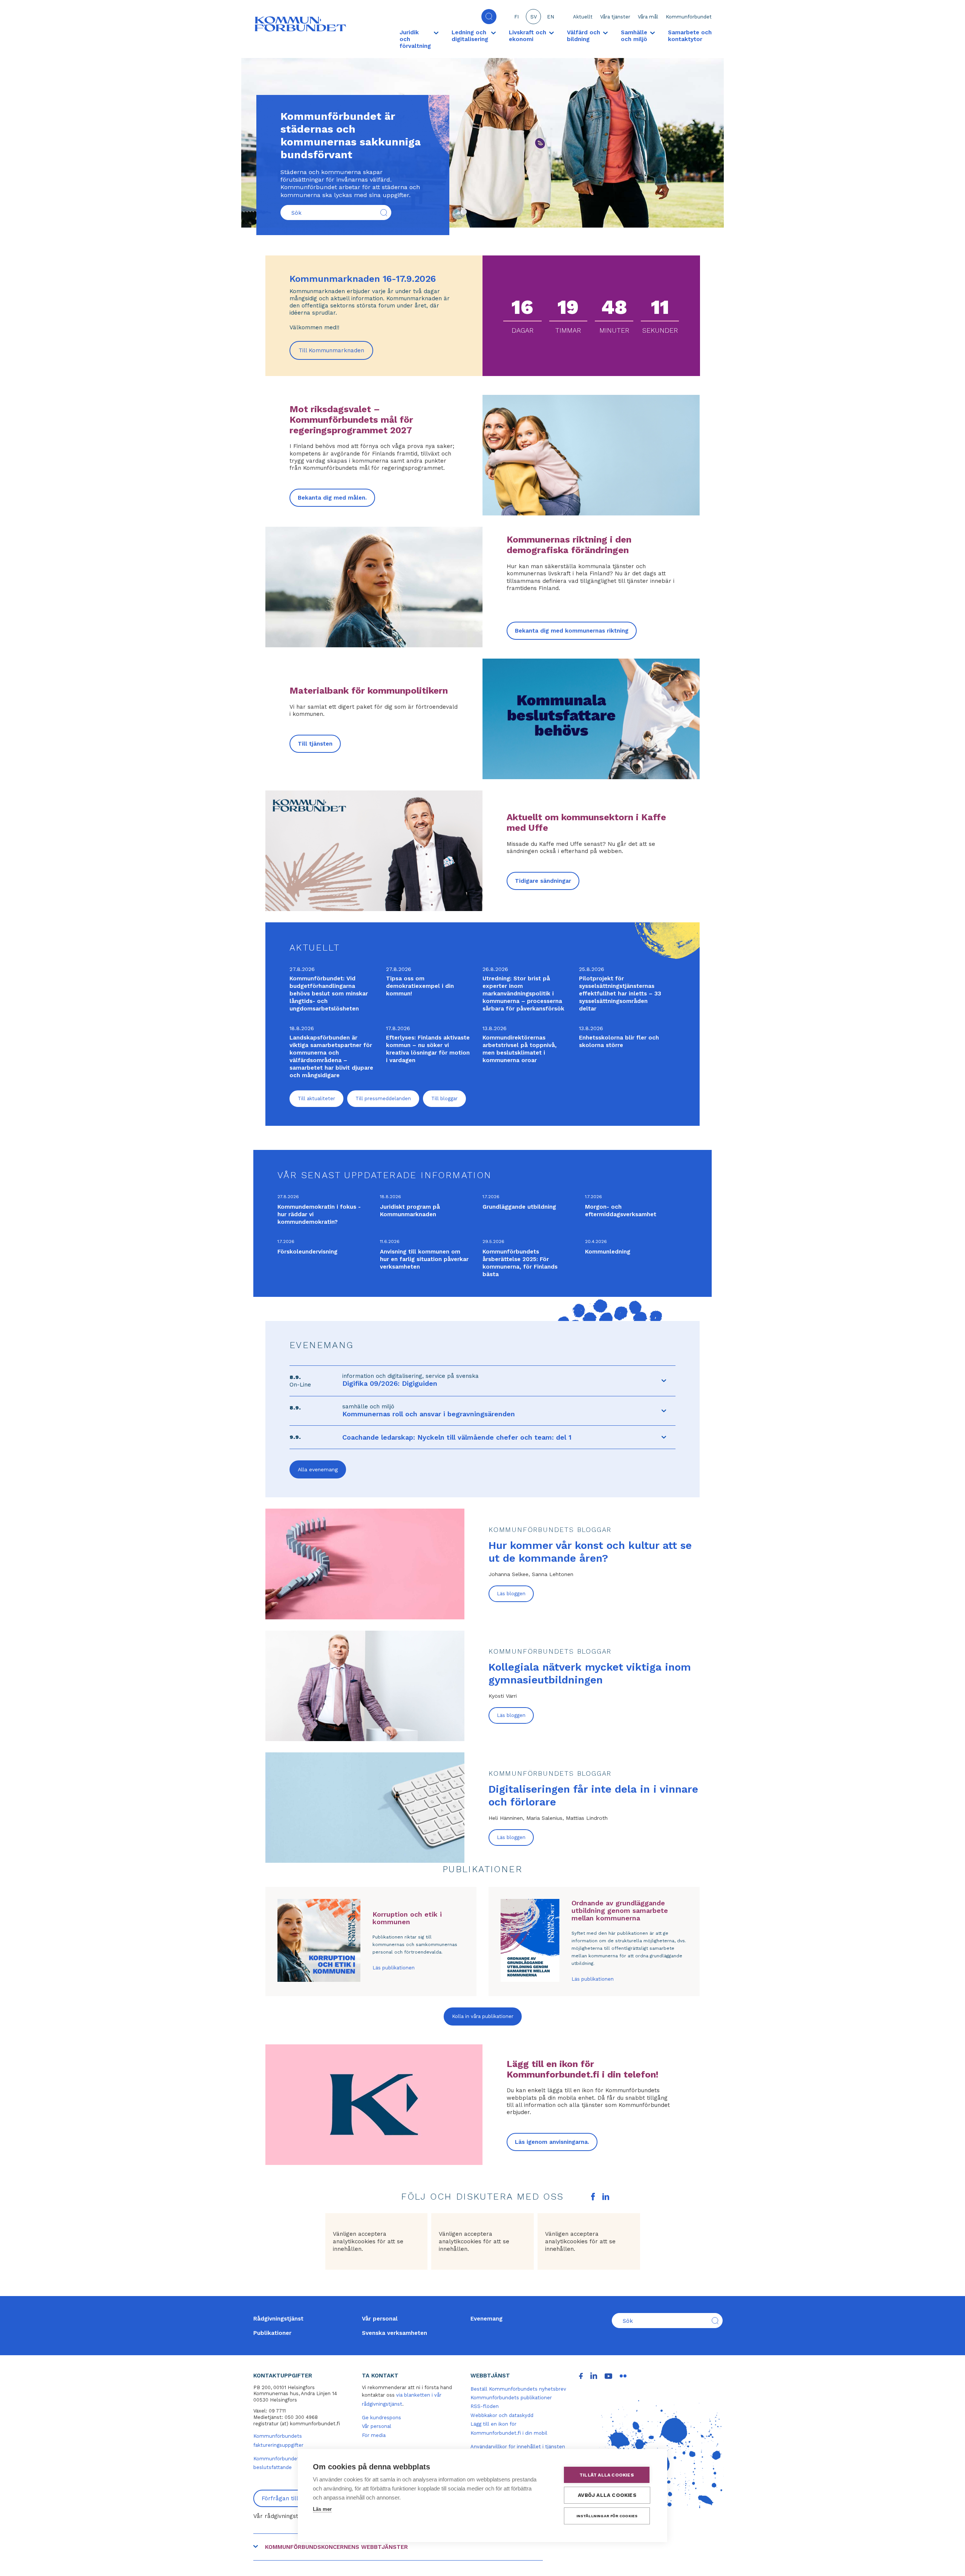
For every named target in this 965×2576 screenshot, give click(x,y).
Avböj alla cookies (607, 2495)
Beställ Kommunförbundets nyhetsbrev (518, 2389)
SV (534, 17)
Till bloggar (444, 1098)
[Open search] (489, 17)
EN (551, 17)
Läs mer (322, 2509)
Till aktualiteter (316, 1098)
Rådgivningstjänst (278, 2319)
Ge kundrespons (381, 2418)
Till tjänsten (315, 744)
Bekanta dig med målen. (332, 498)
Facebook (593, 2197)
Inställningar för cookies (607, 2516)
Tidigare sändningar (543, 881)
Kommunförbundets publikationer (511, 2398)
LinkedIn (606, 2197)
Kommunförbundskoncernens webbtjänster (336, 2547)
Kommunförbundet (689, 17)
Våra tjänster (615, 17)
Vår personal (380, 2319)
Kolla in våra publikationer (483, 2016)
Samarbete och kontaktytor (690, 36)
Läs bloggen (511, 1594)
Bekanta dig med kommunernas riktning (572, 631)
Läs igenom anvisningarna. (552, 2142)
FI (516, 17)
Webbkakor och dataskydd (502, 2415)
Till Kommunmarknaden (336, 353)
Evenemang (486, 2319)
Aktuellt (583, 17)
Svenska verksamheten (394, 2333)
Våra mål (648, 17)
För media (374, 2435)
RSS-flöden (485, 2406)
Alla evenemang (318, 1469)
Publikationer (272, 2333)
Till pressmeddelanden (383, 1098)
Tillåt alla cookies (607, 2475)
